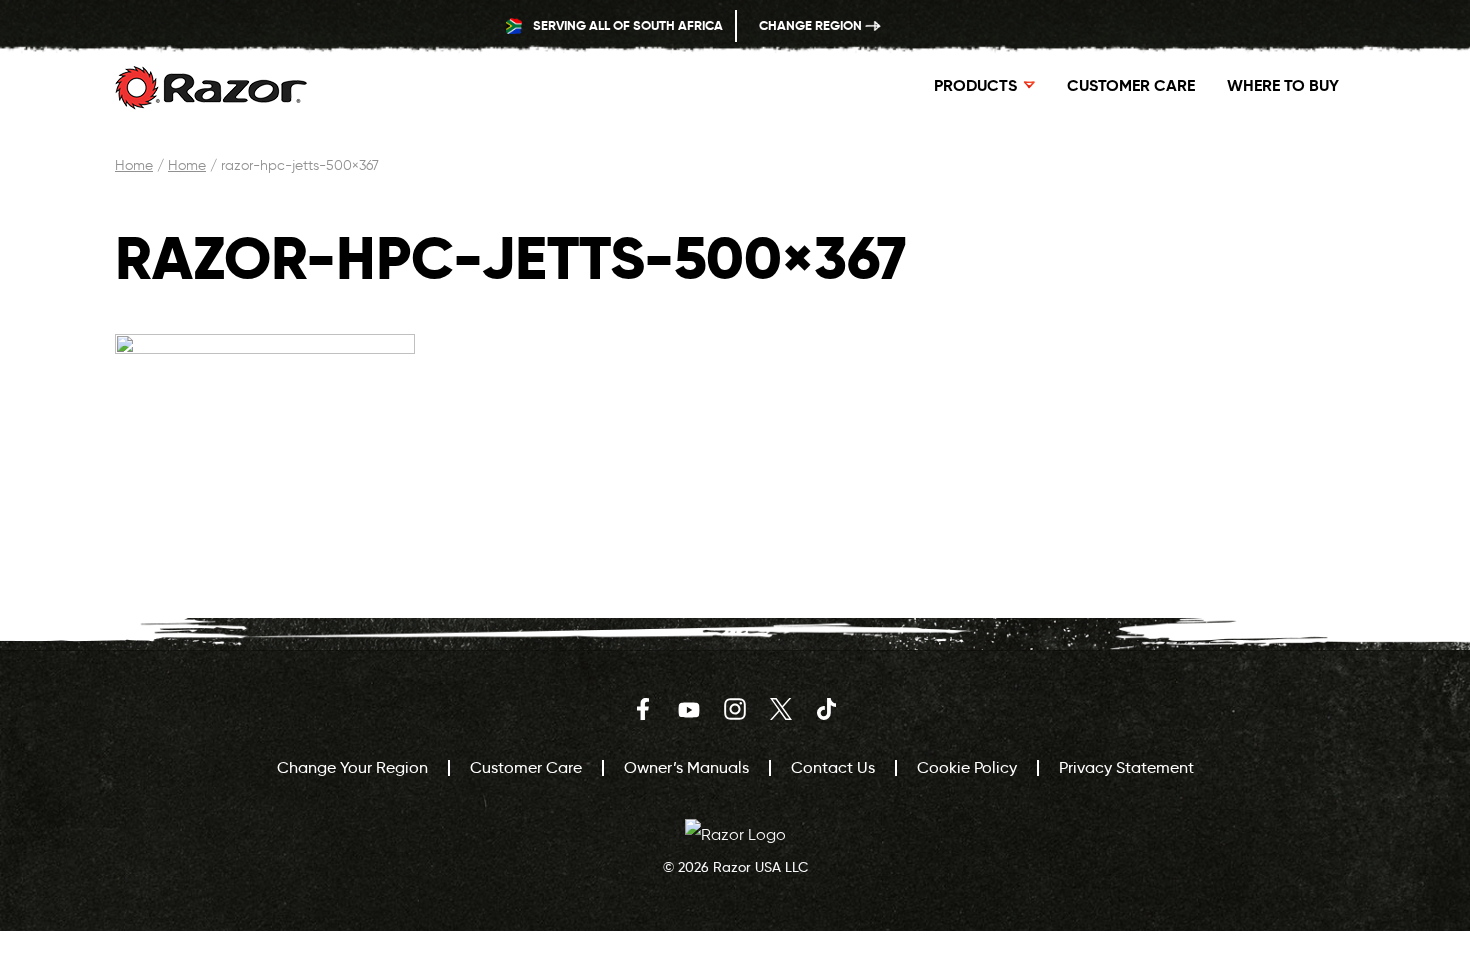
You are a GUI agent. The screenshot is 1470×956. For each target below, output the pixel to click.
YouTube (689, 709)
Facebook (643, 709)
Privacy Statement (1126, 767)
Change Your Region (352, 767)
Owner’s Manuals (686, 767)
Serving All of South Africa (626, 25)
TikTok (827, 709)
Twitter (781, 709)
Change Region (812, 25)
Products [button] (975, 85)
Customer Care (1131, 85)
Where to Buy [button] (1283, 85)
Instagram (735, 709)
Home (134, 165)
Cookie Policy (967, 767)
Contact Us (833, 767)
